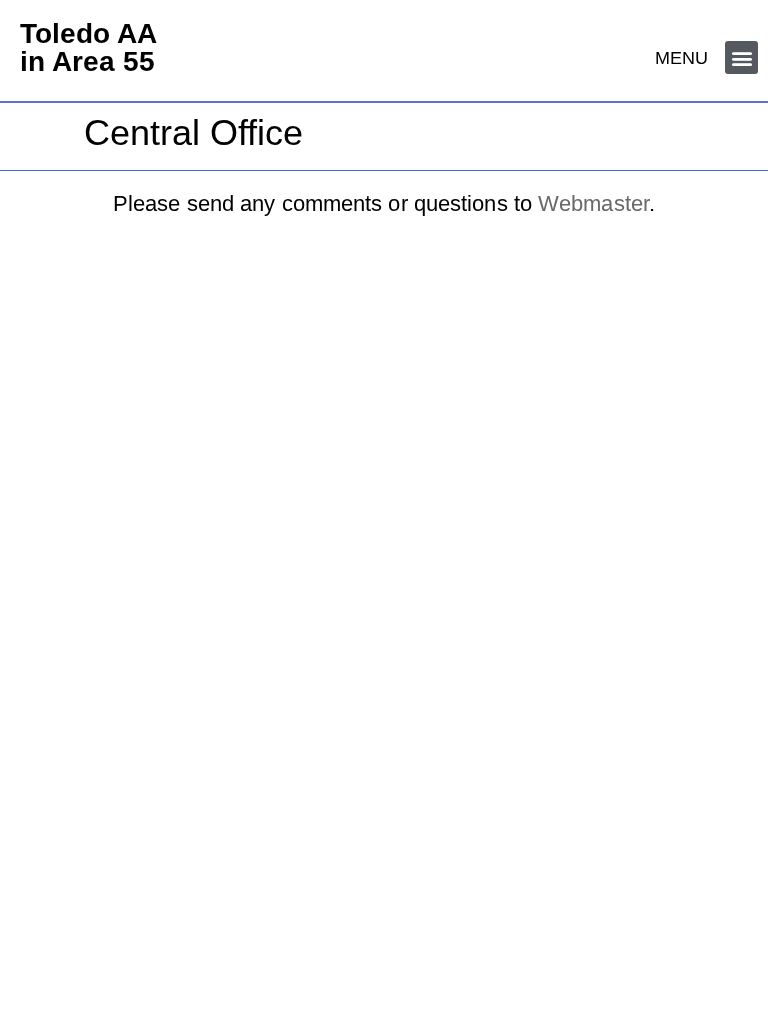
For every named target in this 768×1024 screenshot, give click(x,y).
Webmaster (593, 203)
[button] (741, 57)
